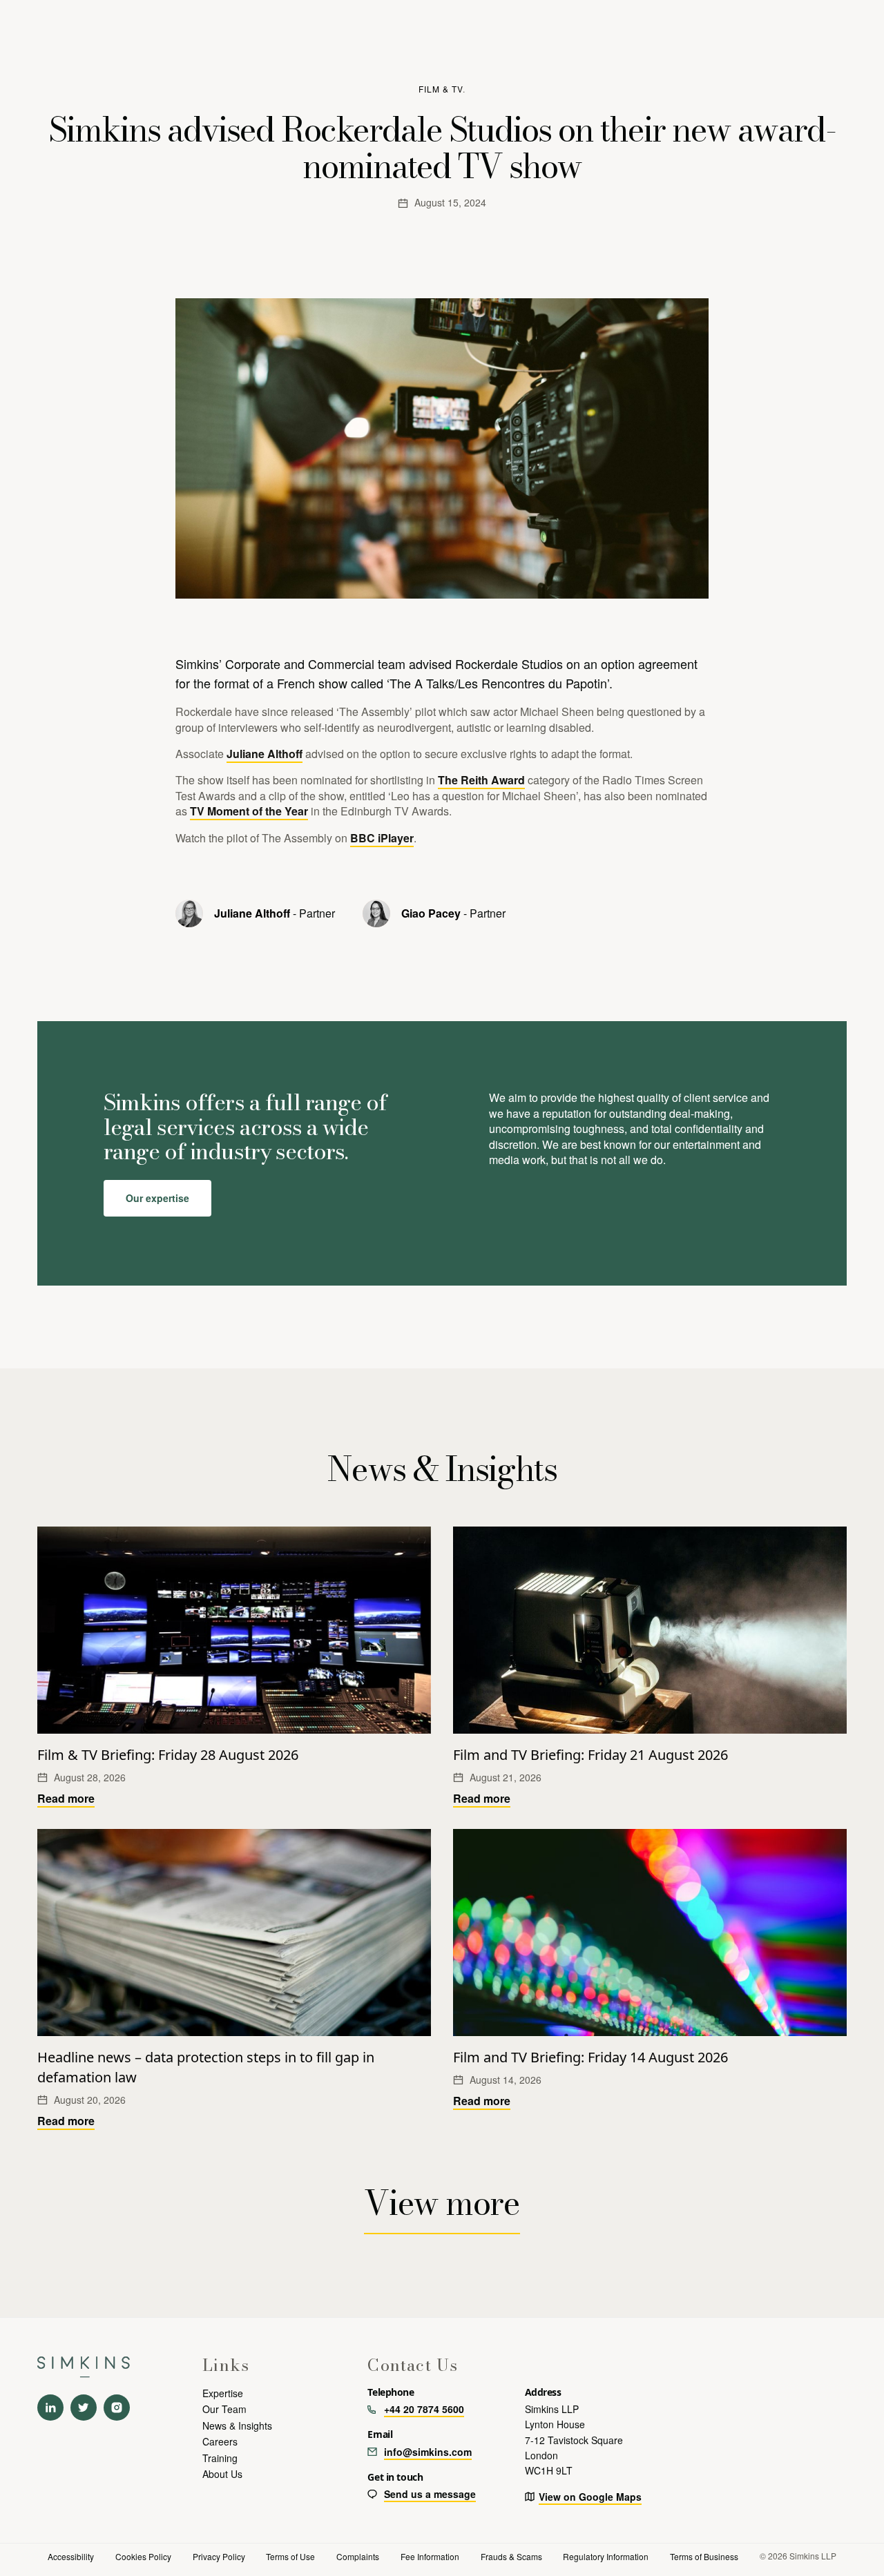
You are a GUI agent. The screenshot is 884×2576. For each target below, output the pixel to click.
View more (442, 2204)
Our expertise (157, 1198)
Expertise (223, 2393)
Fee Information (430, 2556)
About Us (222, 2474)
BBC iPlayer (382, 838)
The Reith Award (481, 780)
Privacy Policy (219, 2556)
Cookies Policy (143, 2556)
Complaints (358, 2556)
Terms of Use (290, 2556)
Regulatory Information (606, 2556)
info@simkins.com (428, 2452)
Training (220, 2458)
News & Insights (237, 2425)
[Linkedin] (50, 2408)
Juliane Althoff (265, 754)
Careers (220, 2441)
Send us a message (430, 2494)
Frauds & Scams (511, 2556)
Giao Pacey (431, 913)
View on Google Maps (590, 2497)
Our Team (224, 2409)
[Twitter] (84, 2408)
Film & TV (441, 89)
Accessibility (71, 2556)
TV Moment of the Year (249, 811)
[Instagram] (117, 2408)
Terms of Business (704, 2556)
